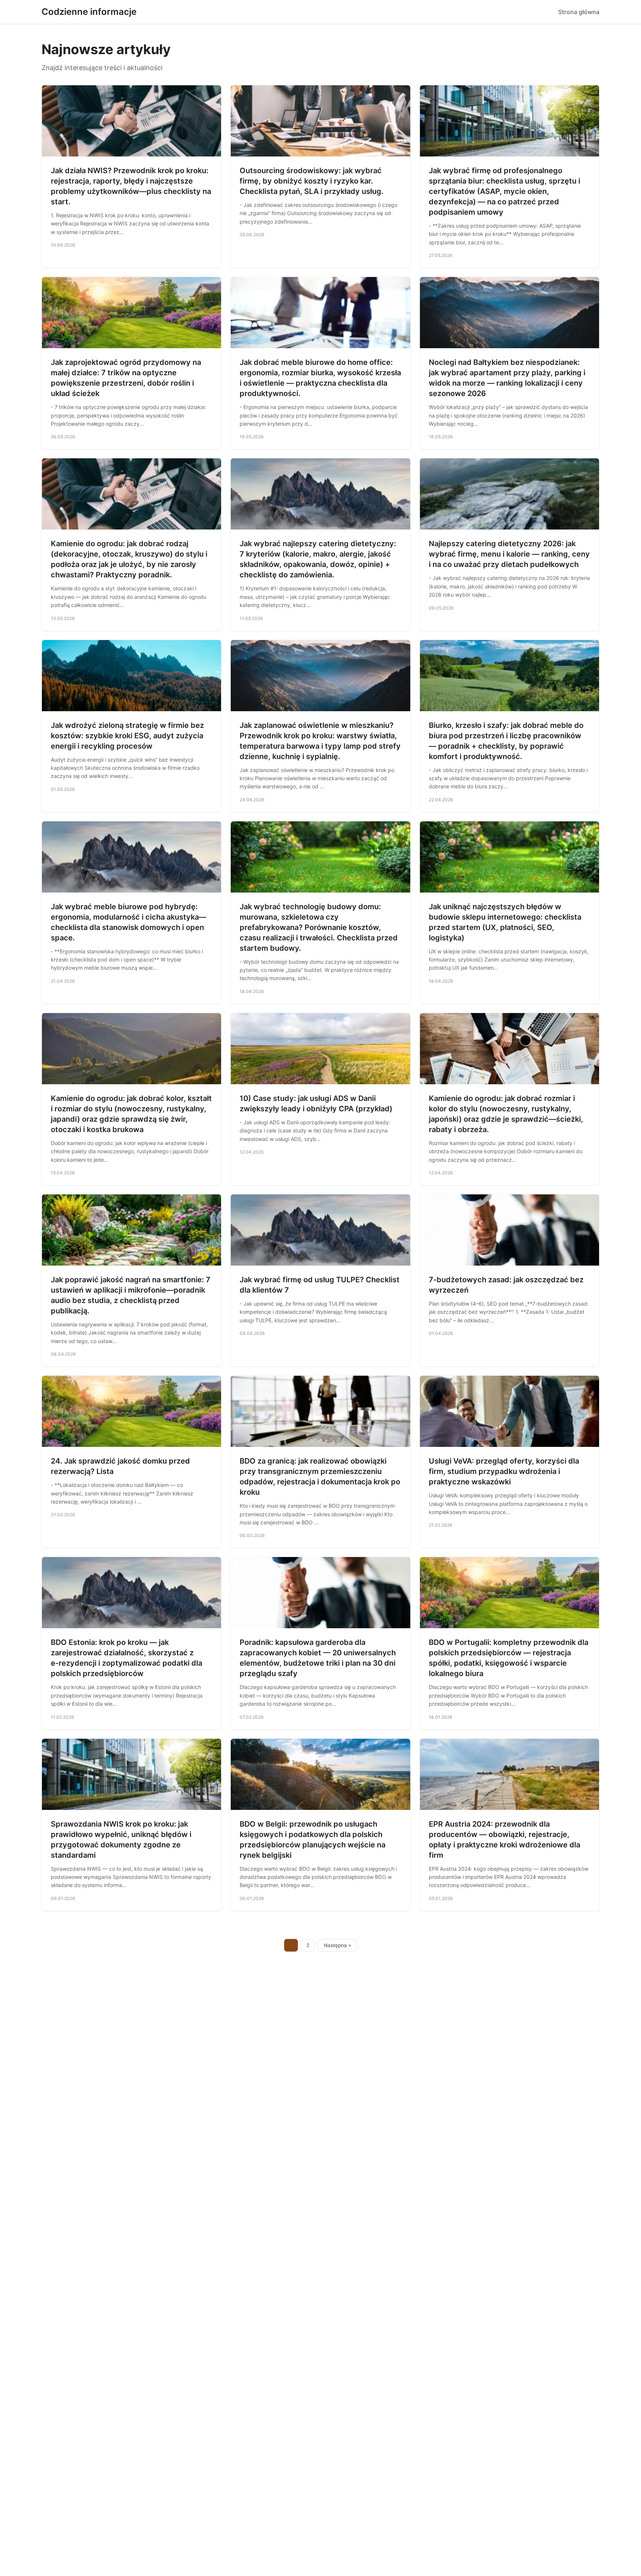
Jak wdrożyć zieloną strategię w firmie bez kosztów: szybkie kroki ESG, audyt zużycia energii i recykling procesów (127, 736)
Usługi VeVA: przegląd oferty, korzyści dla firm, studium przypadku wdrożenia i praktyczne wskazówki (504, 1471)
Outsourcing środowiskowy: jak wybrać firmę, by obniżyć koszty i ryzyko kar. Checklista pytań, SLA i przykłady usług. (312, 181)
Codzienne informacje (89, 12)
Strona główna (579, 12)
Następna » (338, 1945)
